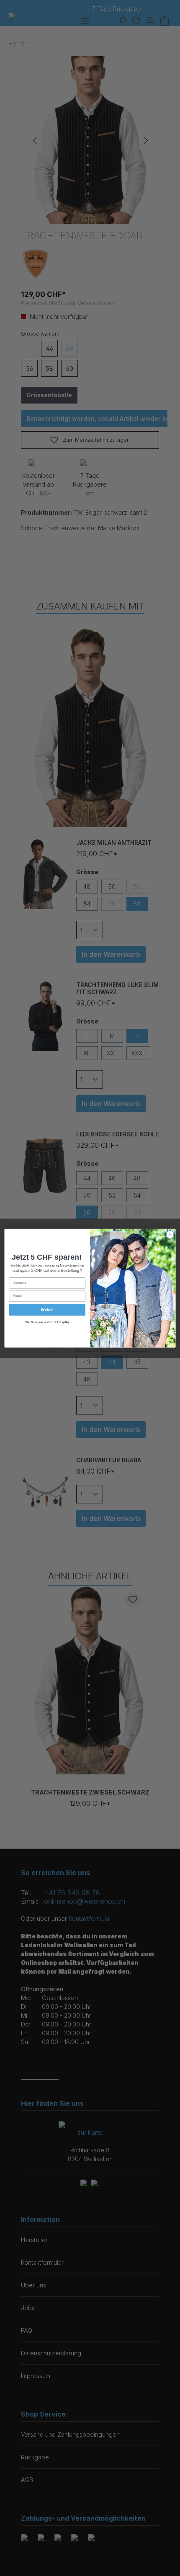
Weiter (47, 1309)
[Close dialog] (170, 1234)
